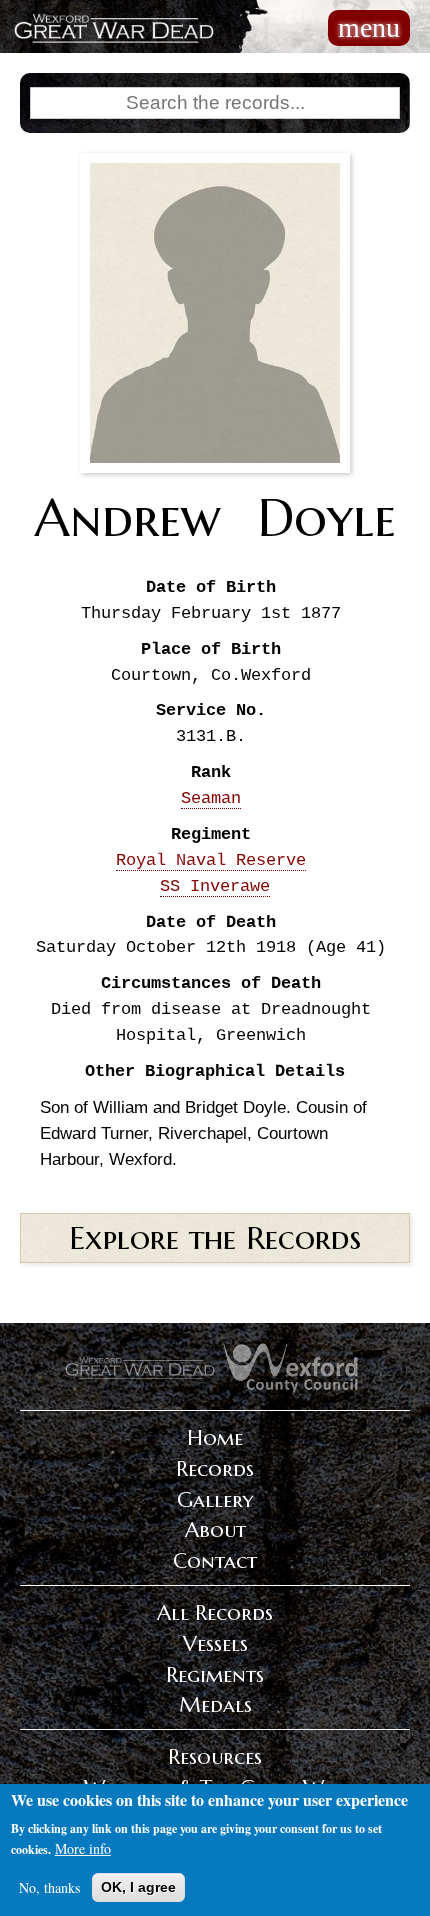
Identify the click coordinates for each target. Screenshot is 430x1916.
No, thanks (49, 1887)
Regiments (215, 1675)
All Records (215, 1613)
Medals (215, 1705)
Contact (215, 1561)
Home (215, 1438)
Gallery (215, 1500)
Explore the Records (215, 1238)
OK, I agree (138, 1887)
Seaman (211, 798)
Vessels (215, 1644)
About (215, 1530)
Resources (215, 1757)
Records (215, 1469)
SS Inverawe (215, 886)
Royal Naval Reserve (211, 860)
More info (83, 1848)
